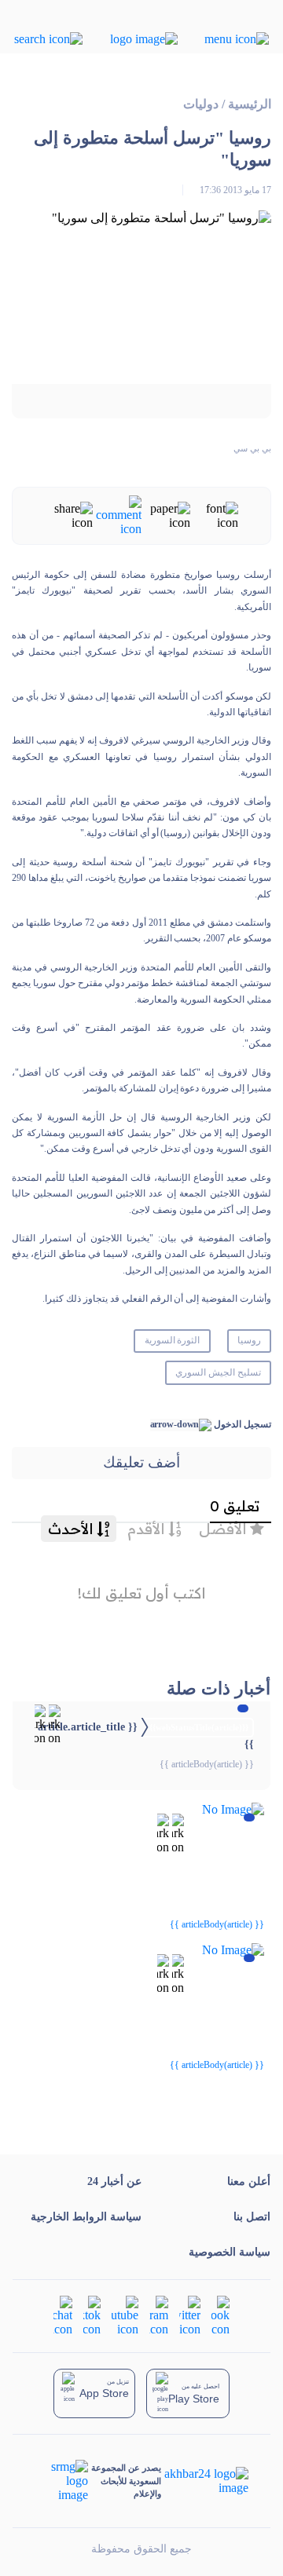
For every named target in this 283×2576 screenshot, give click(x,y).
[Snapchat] (63, 2315)
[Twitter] (190, 2315)
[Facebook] (221, 2315)
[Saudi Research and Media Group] (62, 2481)
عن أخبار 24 (114, 2181)
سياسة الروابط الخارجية (86, 2217)
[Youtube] (125, 2315)
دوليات (201, 104)
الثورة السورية (173, 1340)
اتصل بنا (252, 2217)
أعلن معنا (249, 2181)
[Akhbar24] (205, 2481)
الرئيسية (250, 104)
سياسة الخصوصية (230, 2252)
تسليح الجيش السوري (218, 1372)
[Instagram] (159, 2315)
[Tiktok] (92, 2315)
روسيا (249, 1340)
